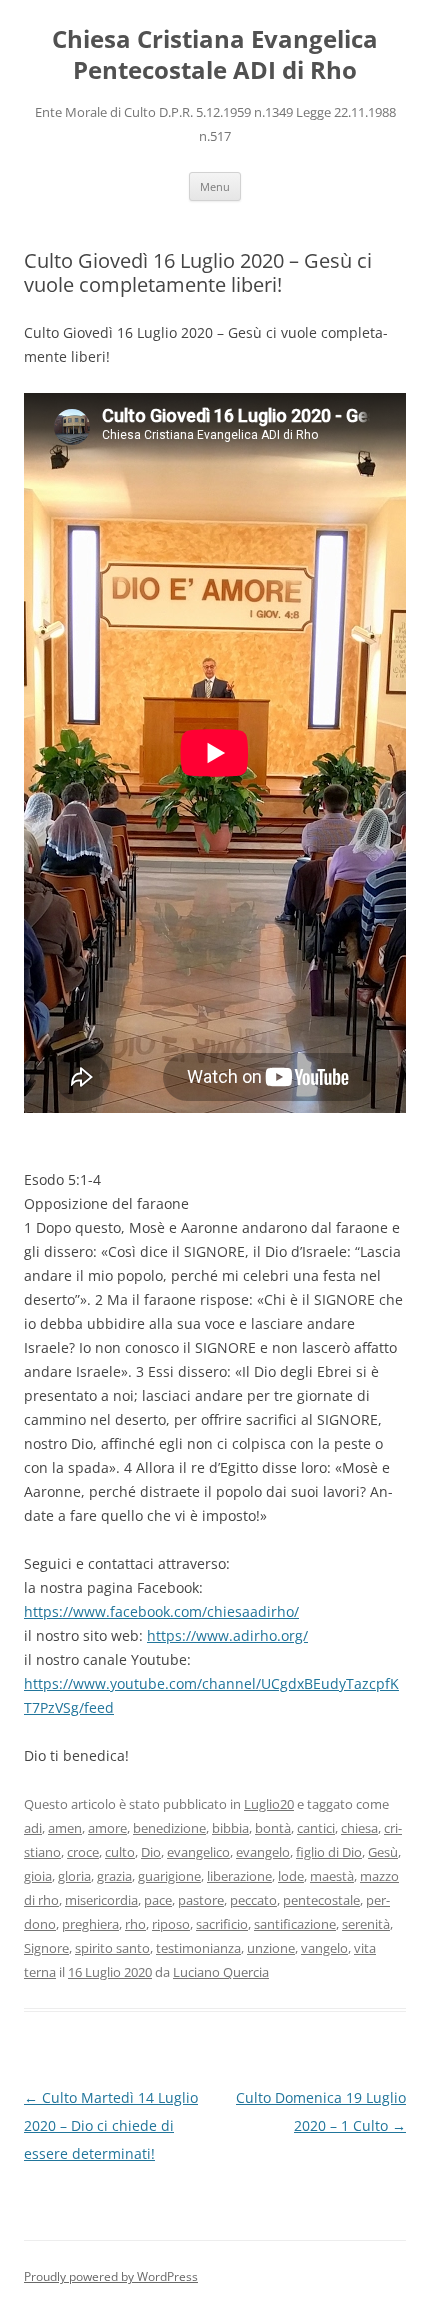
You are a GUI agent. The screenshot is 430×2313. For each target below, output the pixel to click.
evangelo (263, 1852)
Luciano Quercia (221, 1972)
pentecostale (321, 1900)
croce (83, 1852)
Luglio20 (269, 1804)
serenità (366, 1924)
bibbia (230, 1828)
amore (107, 1828)
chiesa (359, 1828)
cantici (316, 1828)
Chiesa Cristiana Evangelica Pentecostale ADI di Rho (215, 55)
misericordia (101, 1900)
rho (135, 1924)
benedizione (169, 1828)
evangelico (198, 1852)
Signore (46, 1948)
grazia (114, 1876)
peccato (253, 1900)
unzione (271, 1948)
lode (291, 1876)
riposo (171, 1924)
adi (33, 1828)
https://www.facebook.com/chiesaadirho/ (161, 1611)
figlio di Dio (329, 1852)
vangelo (324, 1948)
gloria (74, 1876)
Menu (215, 186)
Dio (151, 1852)
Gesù (383, 1852)
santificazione (295, 1924)
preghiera (90, 1924)
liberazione (239, 1876)
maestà (332, 1876)
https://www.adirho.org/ (227, 1635)
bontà (273, 1828)
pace (158, 1900)
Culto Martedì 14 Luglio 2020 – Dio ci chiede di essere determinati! (111, 2125)
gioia (38, 1876)
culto (120, 1852)
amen (65, 1828)
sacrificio (222, 1924)
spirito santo (112, 1948)
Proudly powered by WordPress (111, 2276)
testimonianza (198, 1948)
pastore (201, 1900)
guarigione (169, 1876)
